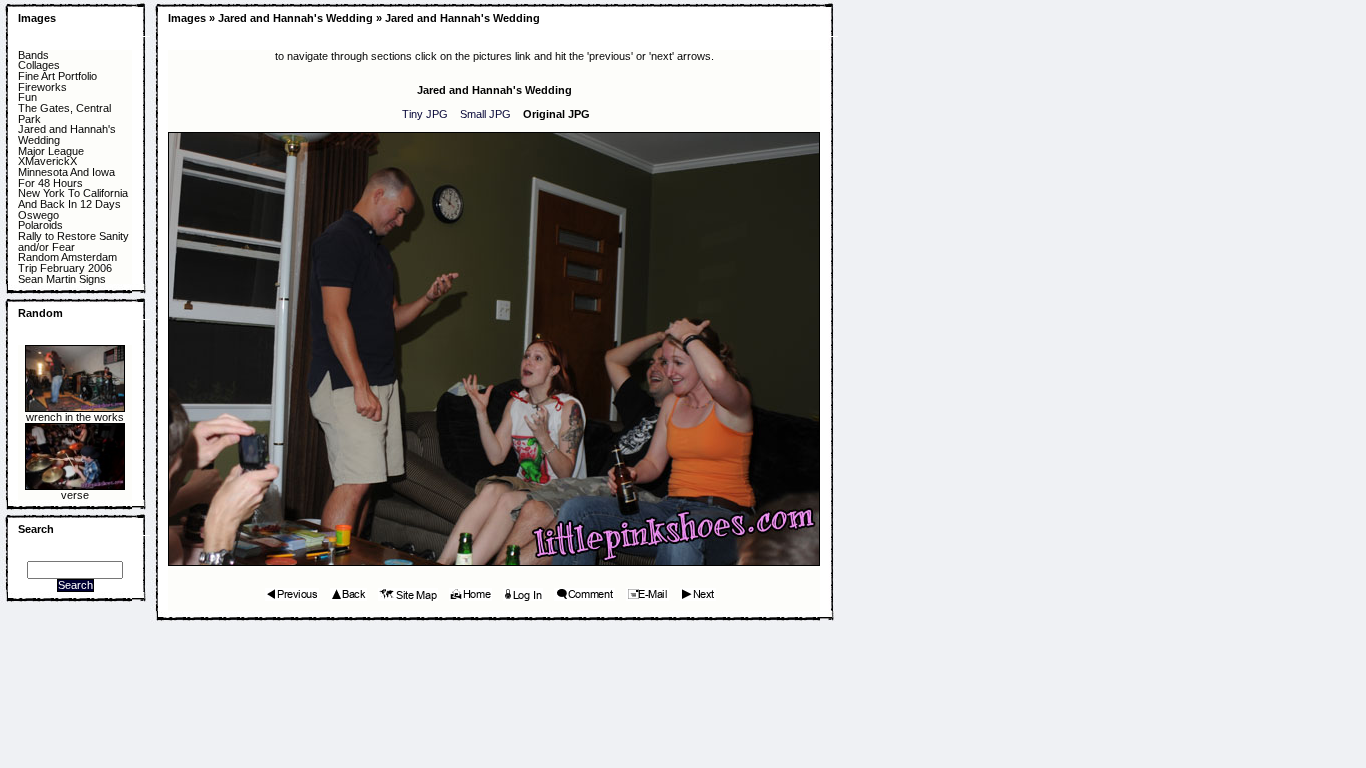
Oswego (38, 215)
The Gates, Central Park (64, 113)
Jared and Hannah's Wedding (67, 134)
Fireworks (42, 87)
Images (37, 18)
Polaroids (40, 225)
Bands (33, 55)
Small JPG (485, 114)
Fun (27, 97)
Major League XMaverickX (51, 156)
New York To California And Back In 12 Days (73, 198)
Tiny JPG (425, 114)
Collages (39, 65)
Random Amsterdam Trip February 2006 (67, 262)
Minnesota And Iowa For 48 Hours (66, 177)
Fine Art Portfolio (57, 76)
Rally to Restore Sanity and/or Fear (73, 241)
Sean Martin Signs (62, 279)
